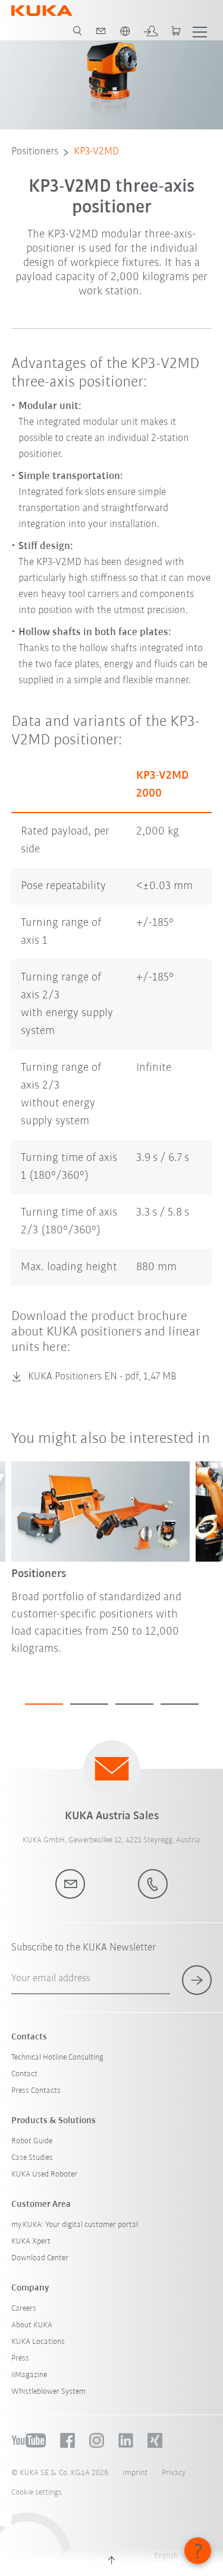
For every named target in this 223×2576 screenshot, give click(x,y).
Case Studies (32, 2158)
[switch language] (125, 31)
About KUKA (32, 2325)
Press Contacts (36, 2091)
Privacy (174, 2473)
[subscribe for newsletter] (197, 1980)
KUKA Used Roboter (44, 2174)
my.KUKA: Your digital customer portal (75, 2225)
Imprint (135, 2473)
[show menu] (200, 31)
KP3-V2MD (96, 152)
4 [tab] (180, 1704)
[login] (150, 31)
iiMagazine (29, 2375)
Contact (24, 2074)
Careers (24, 2309)
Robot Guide (32, 2141)
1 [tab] (44, 1704)
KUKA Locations (38, 2342)
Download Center (40, 2258)
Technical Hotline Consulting (57, 2058)
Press (20, 2358)
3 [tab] (134, 1704)
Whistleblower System (48, 2392)
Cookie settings (37, 2493)
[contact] (101, 31)
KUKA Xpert (31, 2242)
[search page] (77, 31)
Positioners (35, 152)
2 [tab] (89, 1704)
